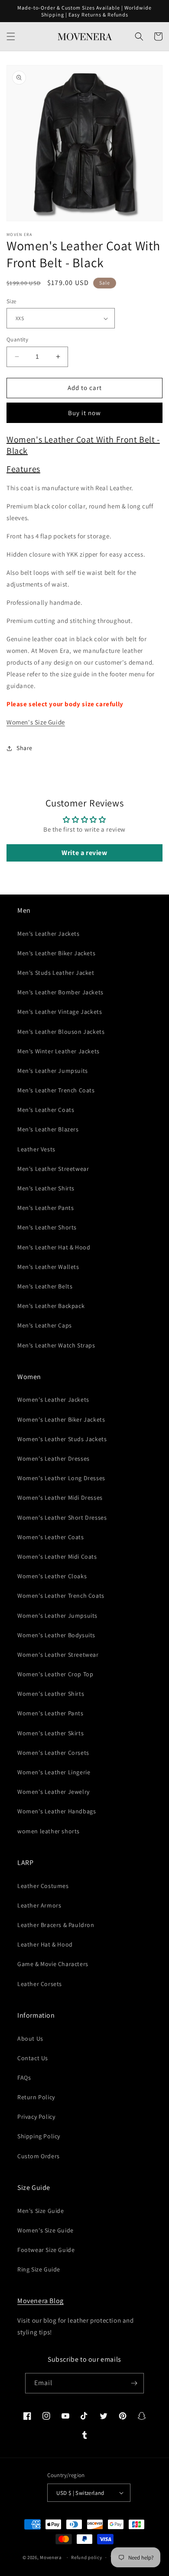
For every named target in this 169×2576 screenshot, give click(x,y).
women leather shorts (49, 1831)
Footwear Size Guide (46, 2250)
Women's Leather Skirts (50, 1733)
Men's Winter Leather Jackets (58, 1051)
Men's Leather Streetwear (53, 1169)
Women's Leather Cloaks (52, 1576)
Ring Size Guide (39, 2269)
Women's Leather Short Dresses (62, 1517)
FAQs (24, 2078)
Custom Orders (39, 2156)
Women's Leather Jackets (53, 1399)
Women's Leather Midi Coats (57, 1557)
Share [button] (24, 748)
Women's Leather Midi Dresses (60, 1498)
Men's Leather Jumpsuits (53, 1071)
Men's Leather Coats (46, 1110)
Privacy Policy (36, 2117)
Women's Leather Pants (50, 1713)
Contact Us (33, 2058)
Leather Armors (39, 1905)
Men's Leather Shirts (46, 1188)
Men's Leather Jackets (49, 934)
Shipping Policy (39, 2136)
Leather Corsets (40, 1984)
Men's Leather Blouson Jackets (61, 1032)
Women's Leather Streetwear (58, 1655)
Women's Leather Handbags (57, 1811)
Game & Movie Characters (53, 1964)
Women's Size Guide (36, 722)
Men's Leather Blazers (48, 1129)
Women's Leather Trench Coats (61, 1596)
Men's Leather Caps (45, 1325)
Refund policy (86, 2557)
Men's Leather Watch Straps (56, 1345)
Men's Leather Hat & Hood (54, 1247)
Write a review (84, 853)
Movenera (51, 2557)
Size (11, 301)
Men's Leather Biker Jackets (56, 953)
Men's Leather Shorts (47, 1227)
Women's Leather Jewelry (54, 1792)
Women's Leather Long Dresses (61, 1478)
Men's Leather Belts (45, 1286)
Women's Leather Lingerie (54, 1772)
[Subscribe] (134, 2383)
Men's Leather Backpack (51, 1306)
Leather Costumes (43, 1886)
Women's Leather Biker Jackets (61, 1419)
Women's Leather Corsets (53, 1753)
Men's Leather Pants (45, 1208)
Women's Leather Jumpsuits (57, 1616)
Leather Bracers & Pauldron (56, 1925)
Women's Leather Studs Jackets (62, 1439)
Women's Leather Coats (51, 1537)
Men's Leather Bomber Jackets (60, 992)
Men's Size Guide (41, 2211)
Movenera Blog (41, 2301)
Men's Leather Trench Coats (56, 1090)
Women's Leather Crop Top (55, 1674)
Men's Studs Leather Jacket (56, 973)
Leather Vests (36, 1149)
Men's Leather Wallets (48, 1267)
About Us (30, 2039)
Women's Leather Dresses (54, 1458)
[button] (11, 36)
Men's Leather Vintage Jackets (60, 1012)
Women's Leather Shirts (51, 1694)
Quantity (17, 339)
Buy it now (84, 413)
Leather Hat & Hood (45, 1944)
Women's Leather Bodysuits (56, 1635)
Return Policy (36, 2097)
